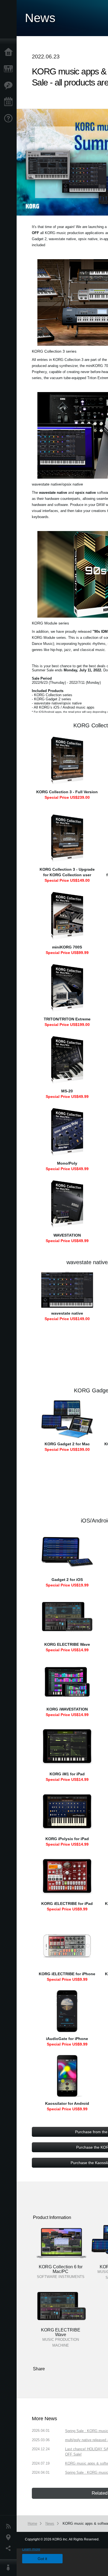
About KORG (10, 2568)
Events (10, 102)
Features (10, 85)
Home (10, 52)
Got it (42, 2559)
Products (10, 69)
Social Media (10, 2548)
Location (10, 2537)
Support (10, 119)
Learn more (31, 2549)
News (10, 2526)
